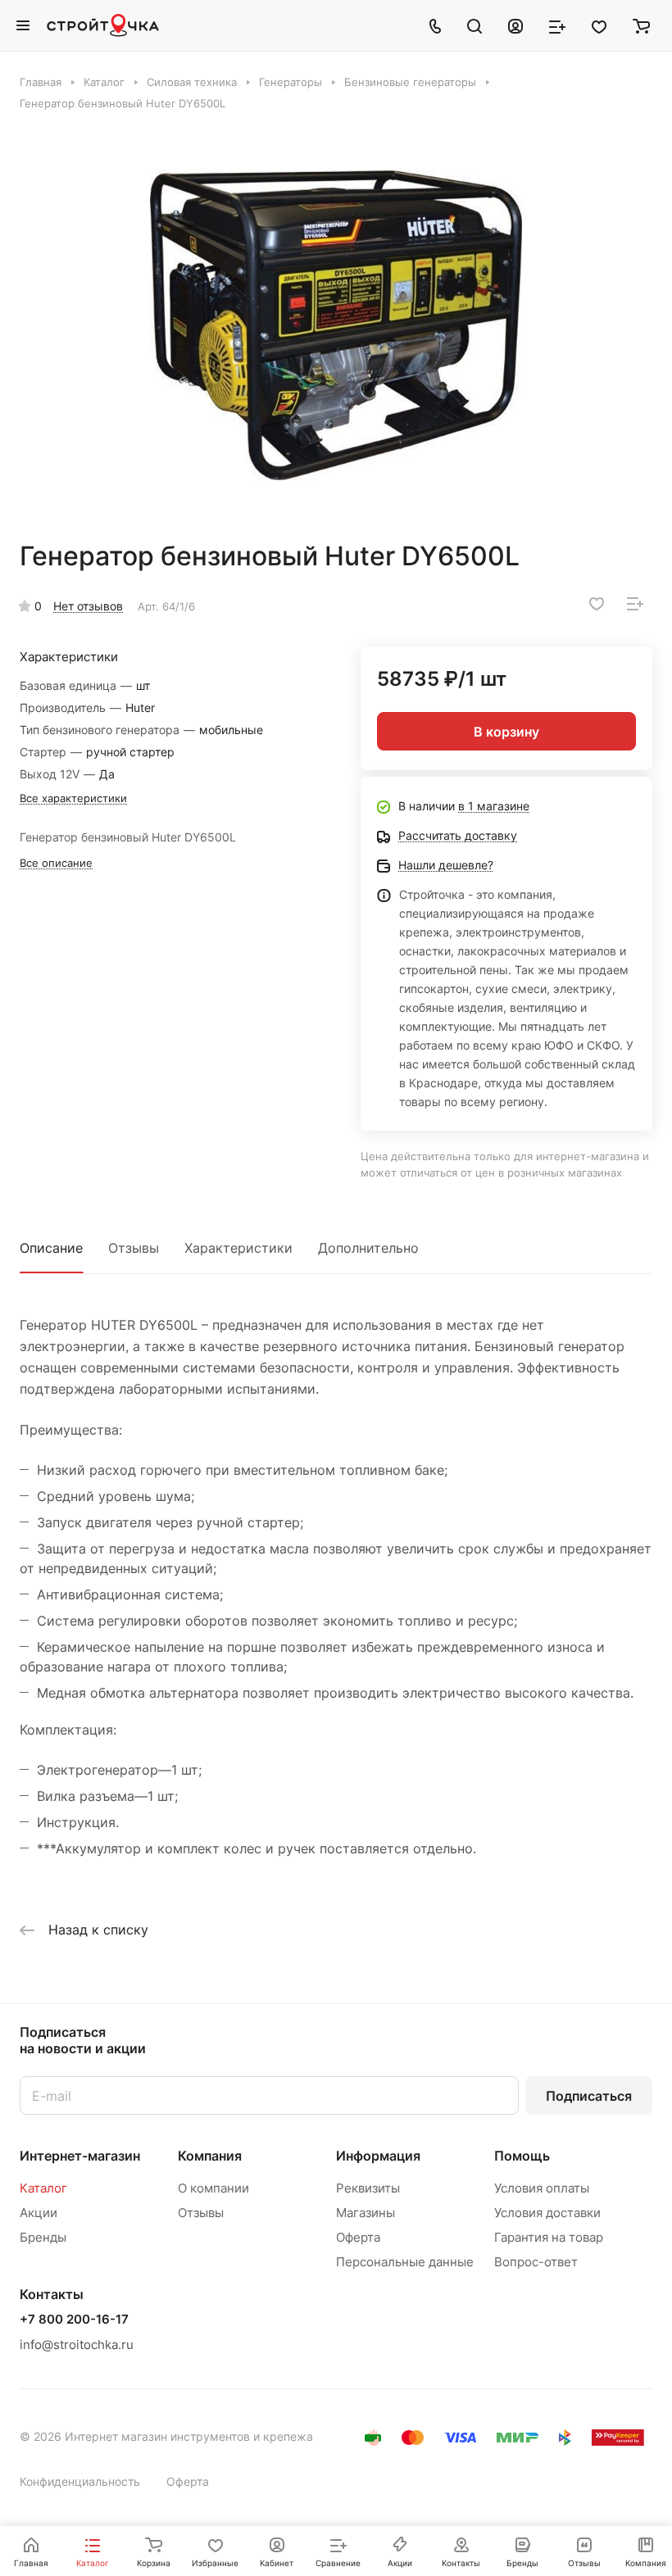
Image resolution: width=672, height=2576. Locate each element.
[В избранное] (597, 604)
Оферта (358, 2237)
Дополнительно (368, 1248)
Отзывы (134, 1248)
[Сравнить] (635, 604)
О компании (213, 2188)
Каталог (43, 2188)
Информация (378, 2156)
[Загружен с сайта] (336, 325)
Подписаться (589, 2096)
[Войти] (515, 25)
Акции (39, 2213)
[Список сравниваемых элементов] (557, 25)
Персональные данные (405, 2262)
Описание (51, 1248)
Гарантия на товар (549, 2237)
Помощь (522, 2156)
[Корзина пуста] (641, 25)
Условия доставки (547, 2213)
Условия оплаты (542, 2188)
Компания (210, 2156)
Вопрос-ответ (536, 2262)
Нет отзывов (88, 606)
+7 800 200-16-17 (74, 2320)
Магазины (366, 2213)
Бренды (43, 2237)
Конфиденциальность (80, 2481)
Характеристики (238, 1248)
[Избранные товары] (599, 25)
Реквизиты (368, 2188)
